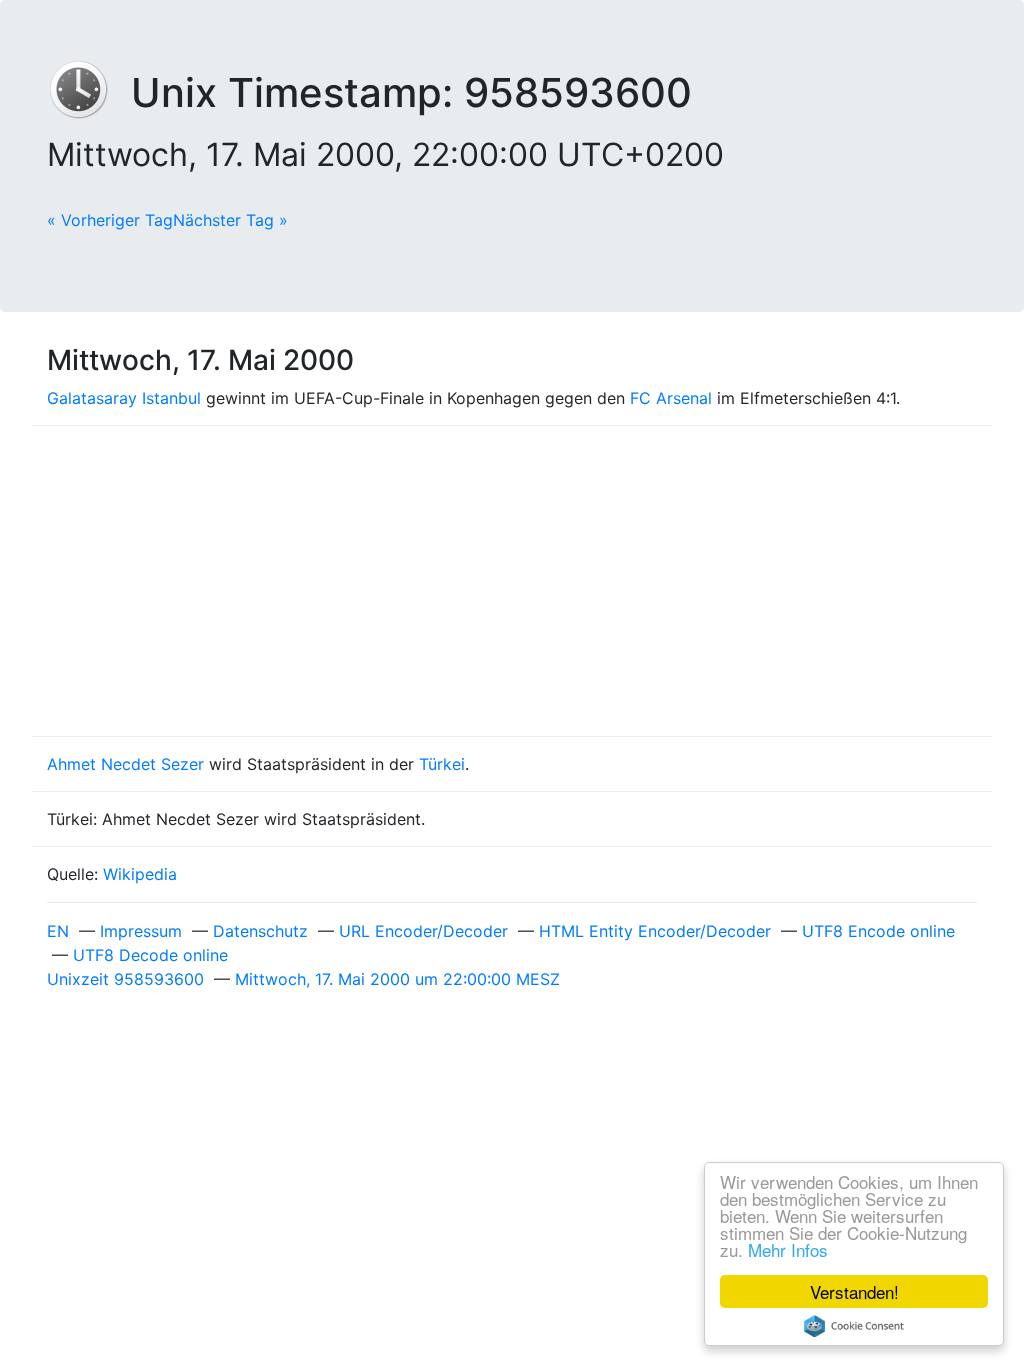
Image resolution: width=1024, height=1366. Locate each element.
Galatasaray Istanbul (124, 398)
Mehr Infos (788, 1249)
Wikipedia (140, 874)
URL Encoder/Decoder (423, 931)
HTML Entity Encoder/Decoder (655, 931)
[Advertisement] (512, 581)
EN (58, 931)
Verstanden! (854, 1291)
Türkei (442, 764)
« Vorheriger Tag (110, 220)
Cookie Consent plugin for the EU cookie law (854, 1326)
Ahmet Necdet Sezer (125, 764)
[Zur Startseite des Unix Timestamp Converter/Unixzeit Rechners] (89, 92)
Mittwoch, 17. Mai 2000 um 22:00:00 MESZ (397, 979)
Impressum (141, 931)
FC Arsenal (671, 398)
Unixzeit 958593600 (125, 979)
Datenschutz (260, 931)
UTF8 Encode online (878, 931)
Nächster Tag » (230, 220)
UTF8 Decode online (150, 955)
